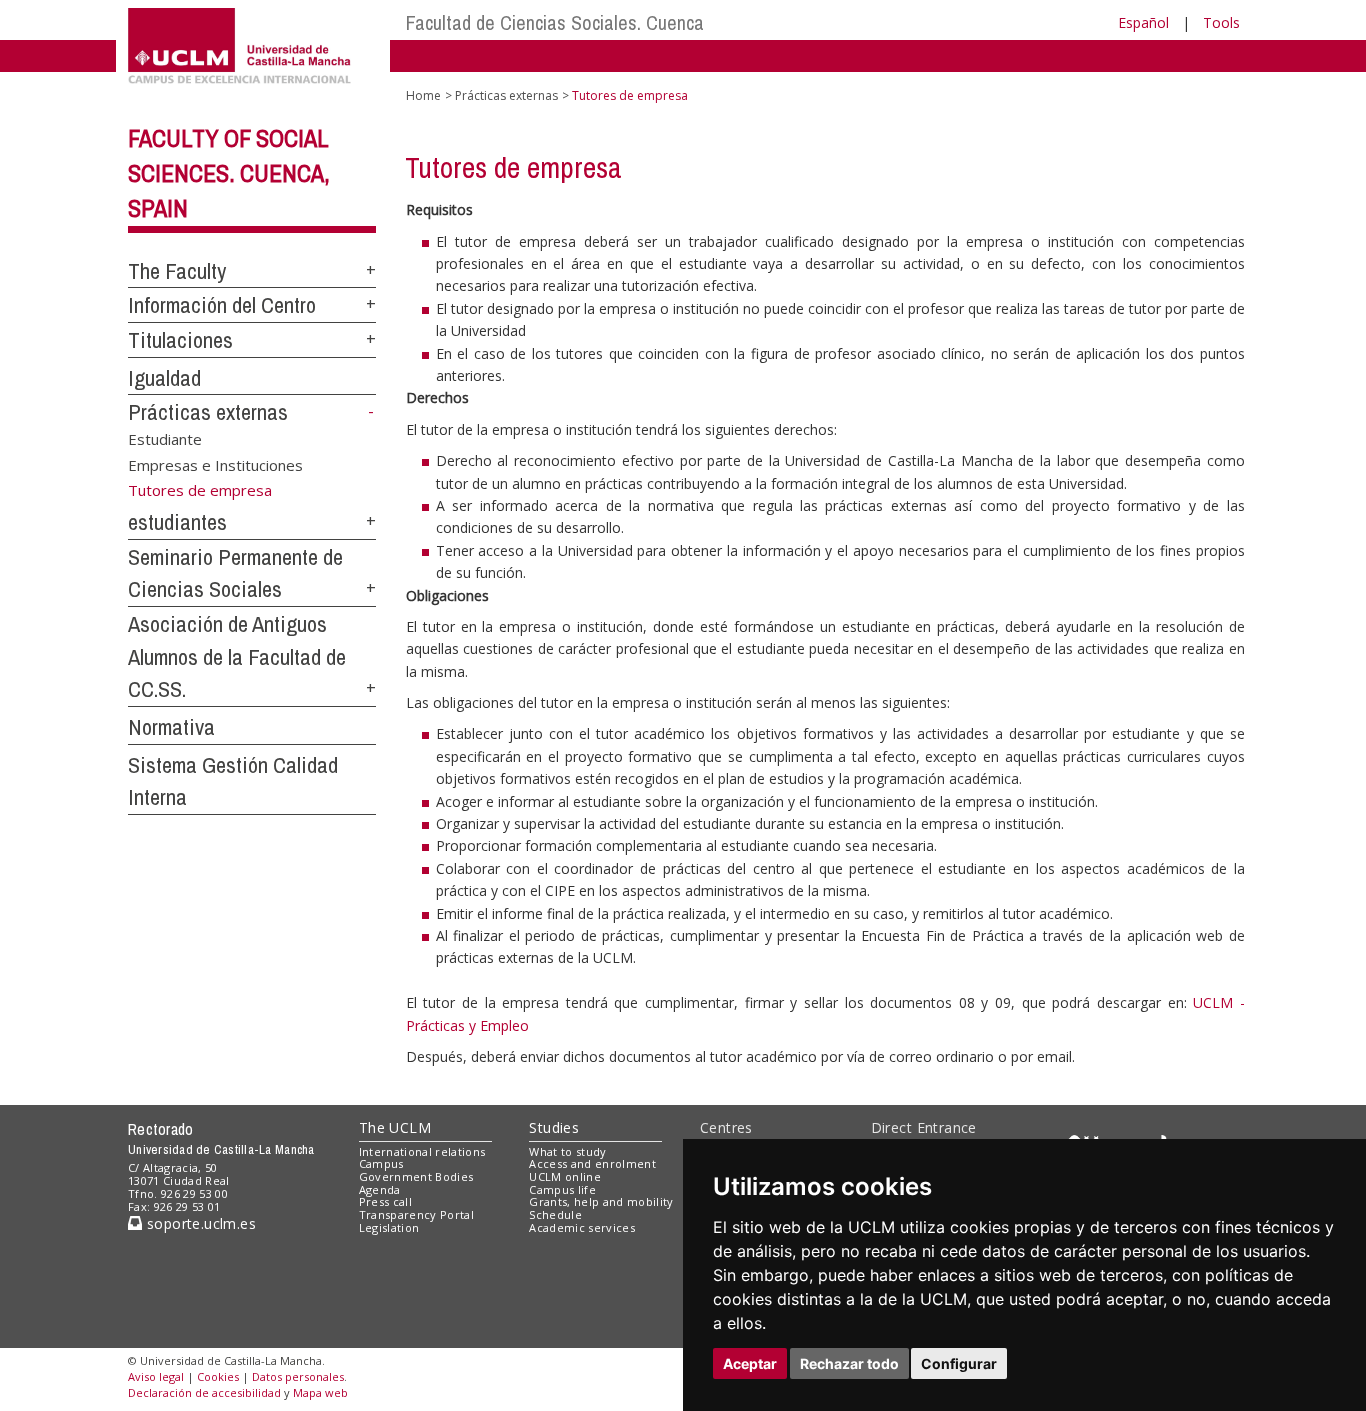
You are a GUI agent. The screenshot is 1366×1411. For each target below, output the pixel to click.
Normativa (171, 727)
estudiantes (177, 522)
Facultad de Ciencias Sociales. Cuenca (555, 22)
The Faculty (177, 271)
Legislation (389, 1227)
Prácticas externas (208, 412)
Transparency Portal (416, 1214)
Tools (1221, 22)
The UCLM (395, 1127)
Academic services (582, 1227)
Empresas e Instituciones (215, 464)
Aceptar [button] (750, 1363)
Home (423, 95)
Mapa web (320, 1392)
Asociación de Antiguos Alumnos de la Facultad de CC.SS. (237, 656)
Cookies (218, 1376)
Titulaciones (180, 340)
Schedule (555, 1214)
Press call (385, 1201)
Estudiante (165, 439)
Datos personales (298, 1376)
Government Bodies (416, 1176)
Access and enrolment (592, 1163)
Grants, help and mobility (601, 1201)
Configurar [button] (959, 1363)
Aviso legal (156, 1376)
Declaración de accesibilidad (204, 1392)
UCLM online (565, 1176)
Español (1143, 22)
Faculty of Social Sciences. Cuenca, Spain (229, 173)
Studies (554, 1127)
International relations (422, 1151)
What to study (567, 1151)
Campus (381, 1163)
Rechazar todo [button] (849, 1363)
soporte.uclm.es (199, 1223)
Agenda (380, 1189)
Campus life (562, 1189)
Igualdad (164, 378)
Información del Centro (222, 305)
